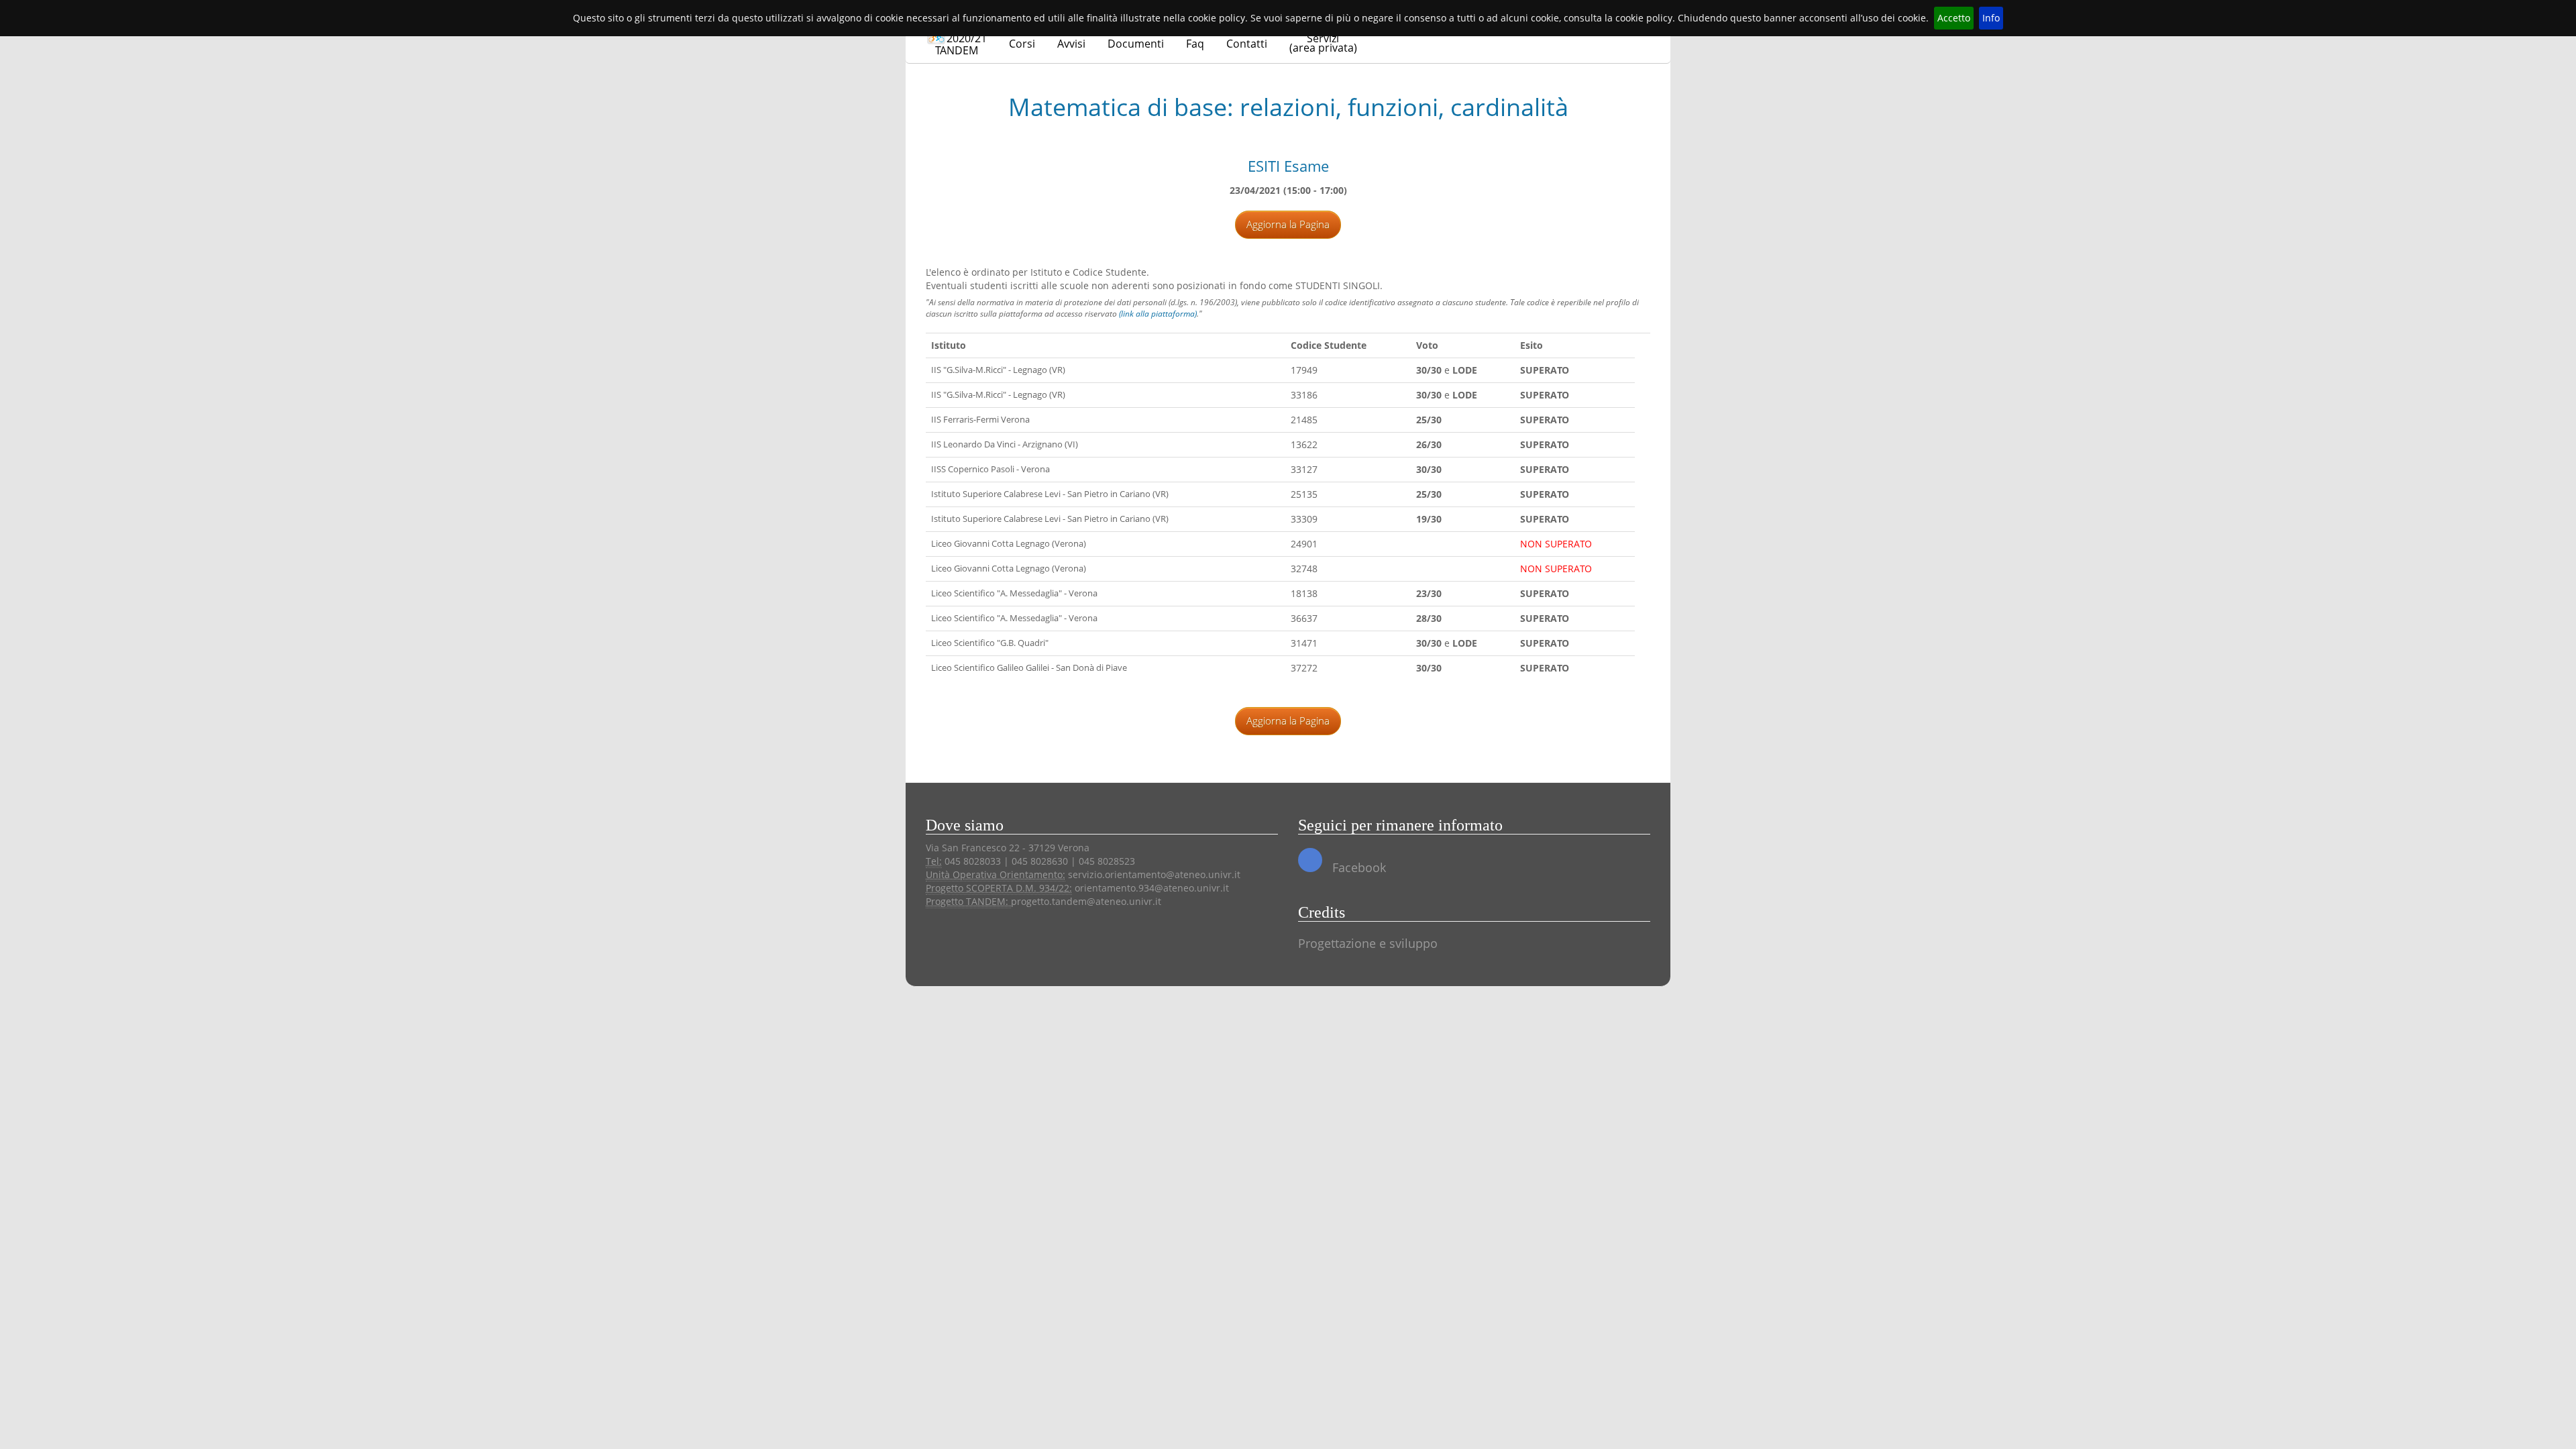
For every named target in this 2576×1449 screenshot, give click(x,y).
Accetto (1954, 18)
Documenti (1136, 44)
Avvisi (1071, 44)
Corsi (1022, 44)
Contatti (1247, 44)
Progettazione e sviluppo (1368, 943)
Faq (1195, 44)
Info (1991, 18)
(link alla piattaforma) (1158, 314)
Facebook (1357, 867)
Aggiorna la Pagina (1288, 224)
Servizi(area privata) (1323, 43)
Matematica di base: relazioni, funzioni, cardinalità (1288, 107)
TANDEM (961, 44)
